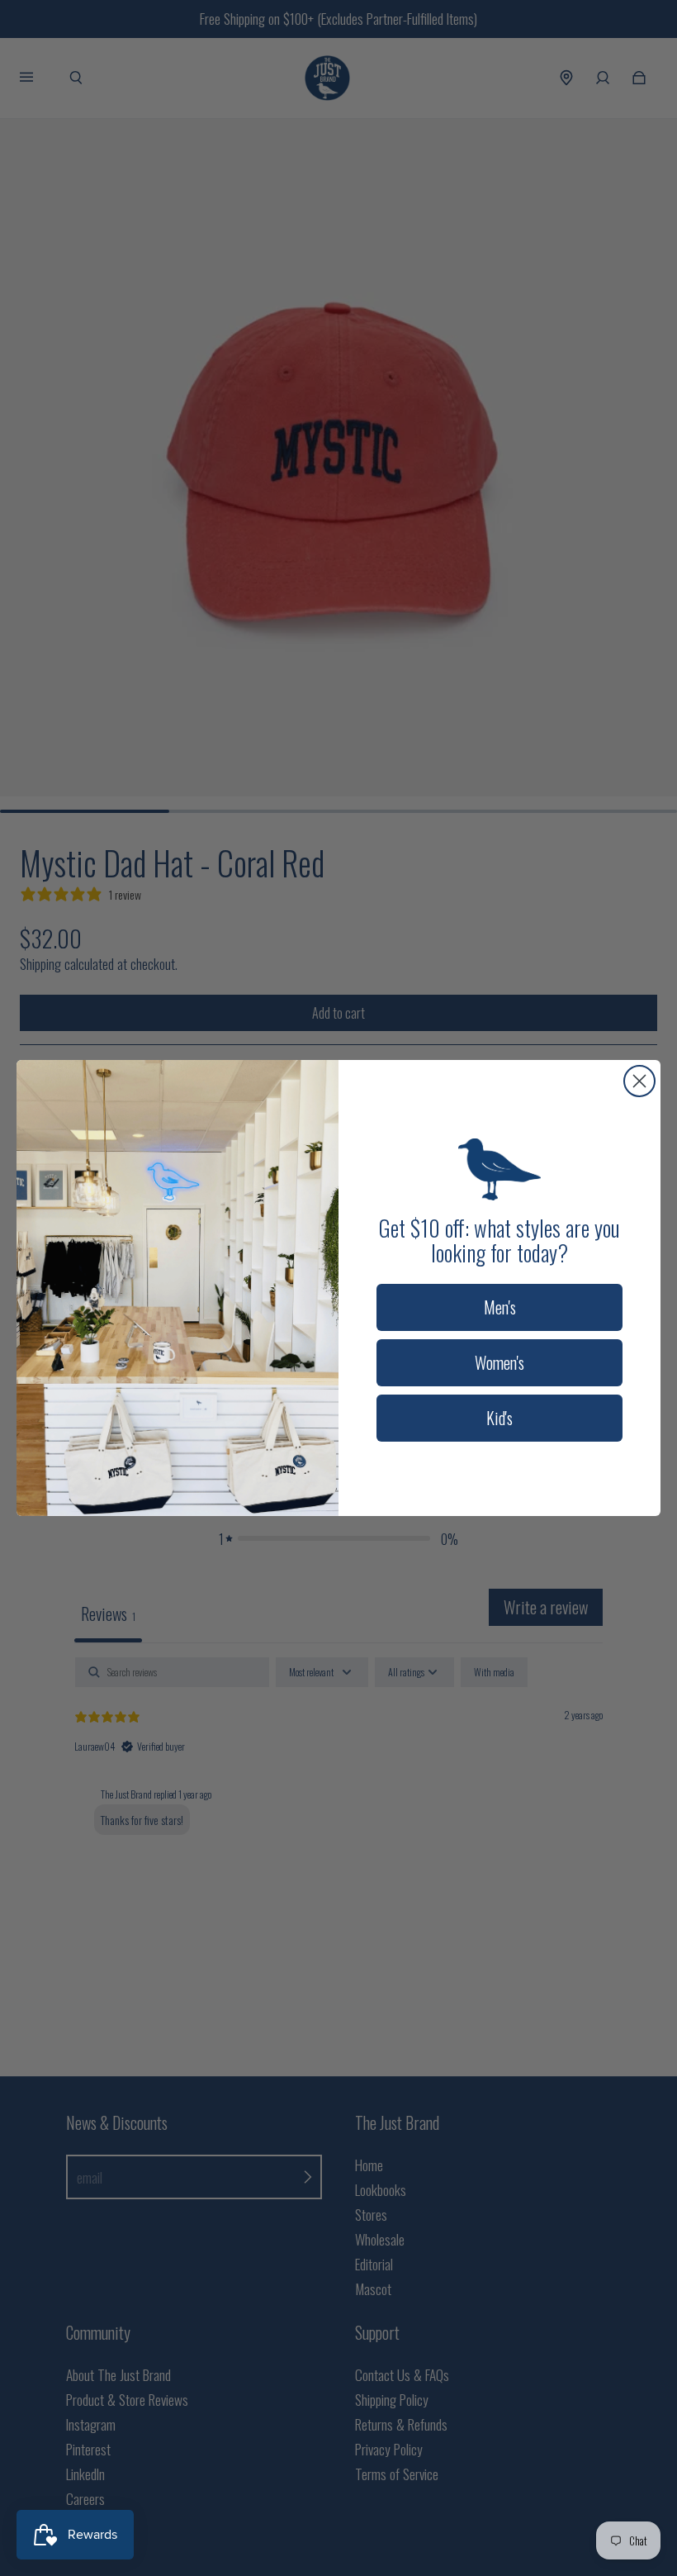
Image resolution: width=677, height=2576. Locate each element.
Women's (499, 1362)
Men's (500, 1307)
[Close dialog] (639, 1081)
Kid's (499, 1418)
